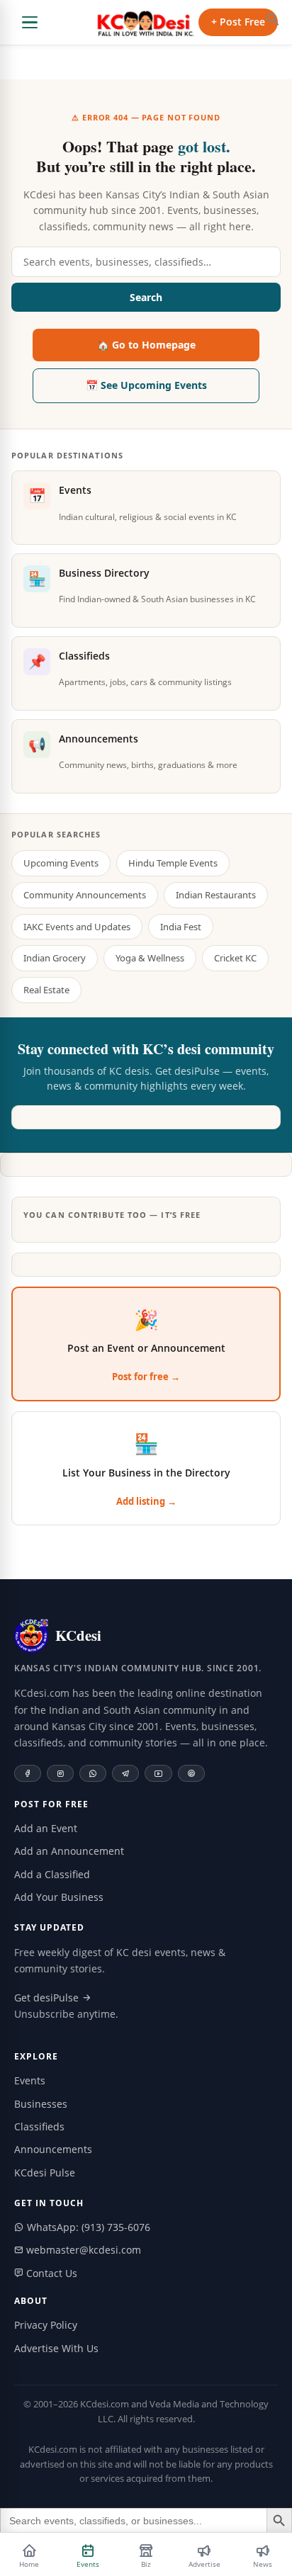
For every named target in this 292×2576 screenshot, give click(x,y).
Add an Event (46, 1828)
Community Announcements (85, 895)
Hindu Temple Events (173, 863)
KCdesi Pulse (45, 2173)
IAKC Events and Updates (77, 927)
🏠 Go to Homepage (146, 345)
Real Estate (46, 990)
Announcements (53, 2149)
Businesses (41, 2104)
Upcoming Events (61, 863)
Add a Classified (52, 1874)
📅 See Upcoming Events (146, 385)
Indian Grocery (55, 958)
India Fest (181, 927)
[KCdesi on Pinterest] (191, 1773)
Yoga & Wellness (150, 958)
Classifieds (39, 2126)
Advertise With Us (56, 2348)
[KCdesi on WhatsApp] (93, 1773)
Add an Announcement (69, 1851)
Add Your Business (59, 1897)
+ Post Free (238, 22)
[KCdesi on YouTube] (158, 1773)
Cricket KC (235, 958)
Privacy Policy (46, 2325)
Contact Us (50, 2273)
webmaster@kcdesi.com (82, 2250)
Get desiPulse (48, 1998)
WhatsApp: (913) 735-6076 (87, 2227)
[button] (273, 19)
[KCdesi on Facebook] (28, 1773)
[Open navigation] (30, 23)
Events (30, 2080)
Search (146, 297)
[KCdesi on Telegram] (125, 1773)
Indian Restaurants (216, 895)
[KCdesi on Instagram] (60, 1773)
